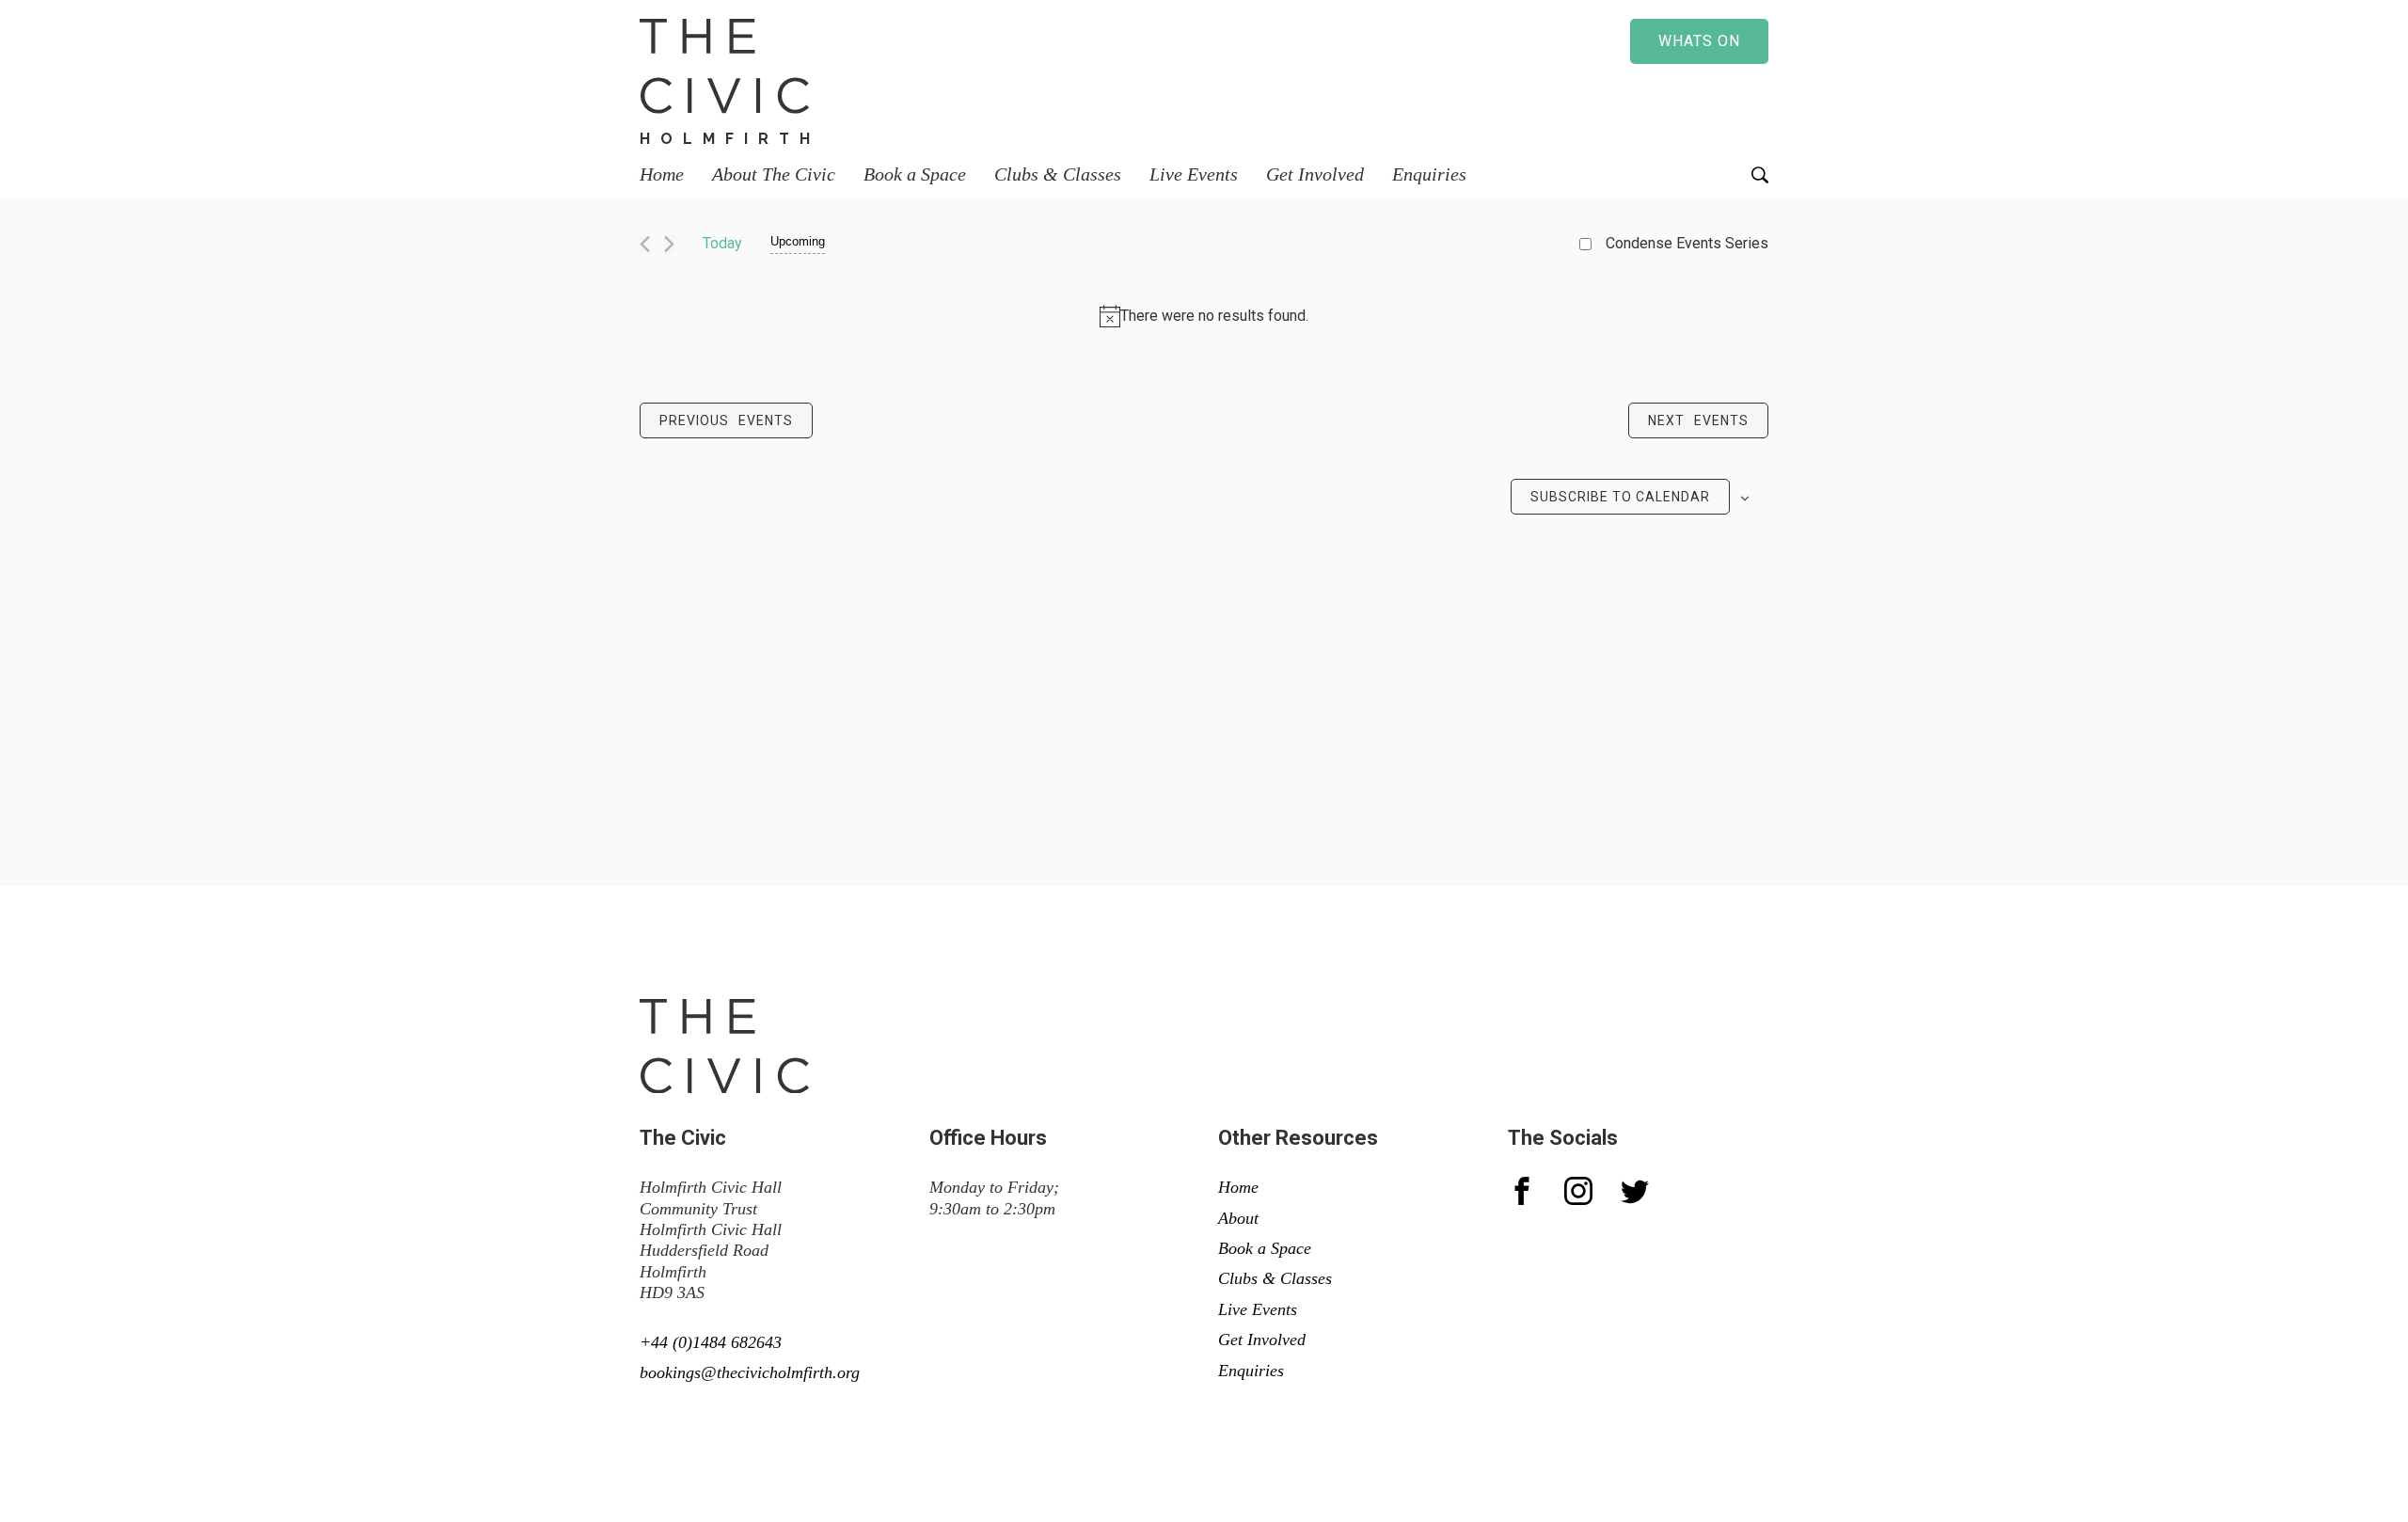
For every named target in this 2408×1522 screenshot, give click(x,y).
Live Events (1194, 174)
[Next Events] (669, 244)
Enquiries (1429, 174)
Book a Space (915, 174)
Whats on (1699, 41)
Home (662, 174)
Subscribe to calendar (1620, 497)
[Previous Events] (645, 244)
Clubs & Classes (1058, 174)
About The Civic (774, 174)
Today (722, 243)
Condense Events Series (1687, 243)
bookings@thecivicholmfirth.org (750, 1372)
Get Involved (1315, 174)
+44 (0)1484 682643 (711, 1342)
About (1238, 1218)
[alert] (1204, 316)
